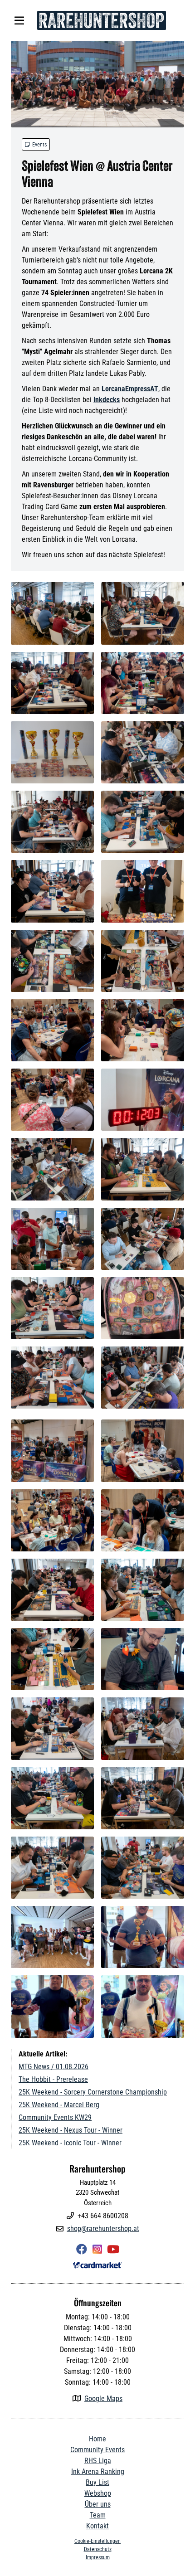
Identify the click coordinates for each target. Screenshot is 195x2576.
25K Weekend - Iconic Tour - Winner (70, 2143)
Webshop (98, 2493)
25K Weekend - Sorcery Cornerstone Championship (93, 2092)
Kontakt (97, 2526)
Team (98, 2515)
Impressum (98, 2557)
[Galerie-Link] (97, 84)
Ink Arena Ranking (98, 2472)
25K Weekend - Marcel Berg (59, 2105)
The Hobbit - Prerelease (53, 2079)
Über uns (98, 2504)
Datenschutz (98, 2549)
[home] (101, 20)
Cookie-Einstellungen (97, 2541)
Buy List (97, 2482)
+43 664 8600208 (103, 2216)
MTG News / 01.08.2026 (54, 2067)
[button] (19, 20)
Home (97, 2439)
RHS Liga (98, 2461)
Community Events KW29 (55, 2117)
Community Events (97, 2450)
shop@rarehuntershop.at (103, 2228)
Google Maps (103, 2399)
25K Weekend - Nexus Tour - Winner (71, 2130)
